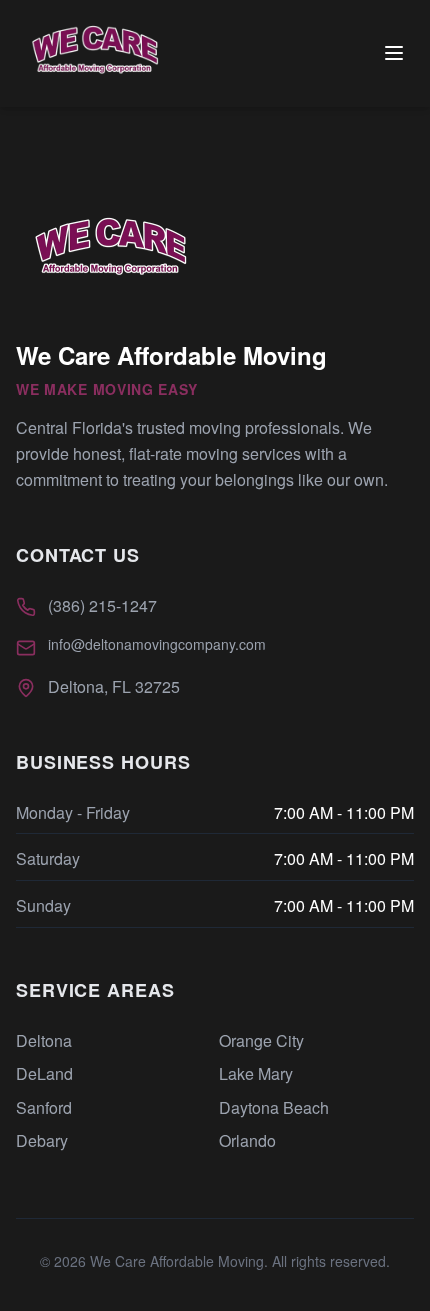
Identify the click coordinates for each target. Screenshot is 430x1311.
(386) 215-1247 (102, 605)
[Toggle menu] (394, 53)
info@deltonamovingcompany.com (157, 644)
